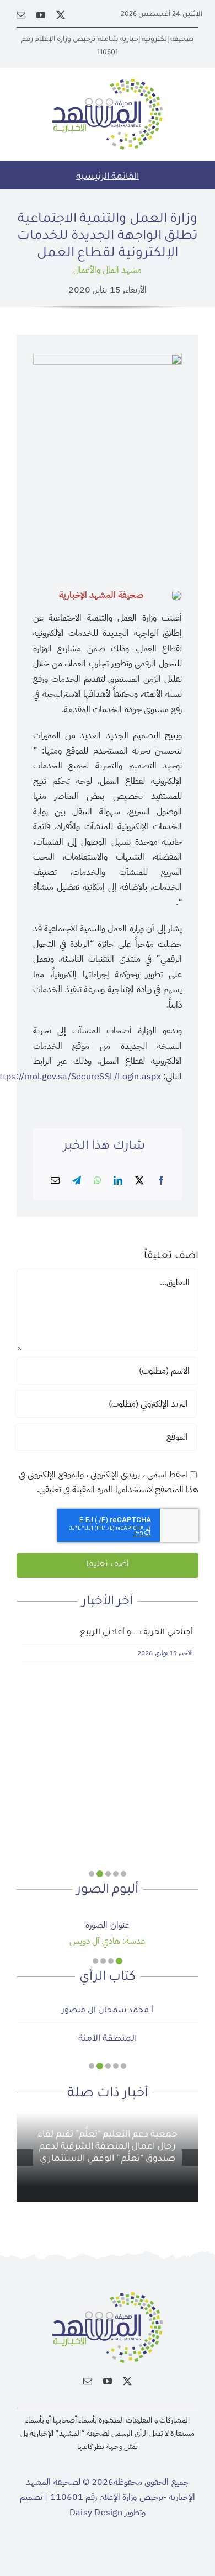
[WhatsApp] (98, 1181)
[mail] (21, 15)
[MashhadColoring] (108, 83)
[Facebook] (161, 1181)
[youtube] (41, 15)
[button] (123, 1874)
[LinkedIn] (118, 1181)
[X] (139, 1181)
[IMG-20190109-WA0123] (107, 1914)
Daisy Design (96, 2513)
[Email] (55, 1181)
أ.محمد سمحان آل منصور (107, 2011)
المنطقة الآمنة (108, 2039)
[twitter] (61, 15)
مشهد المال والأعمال (108, 270)
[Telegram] (77, 1181)
